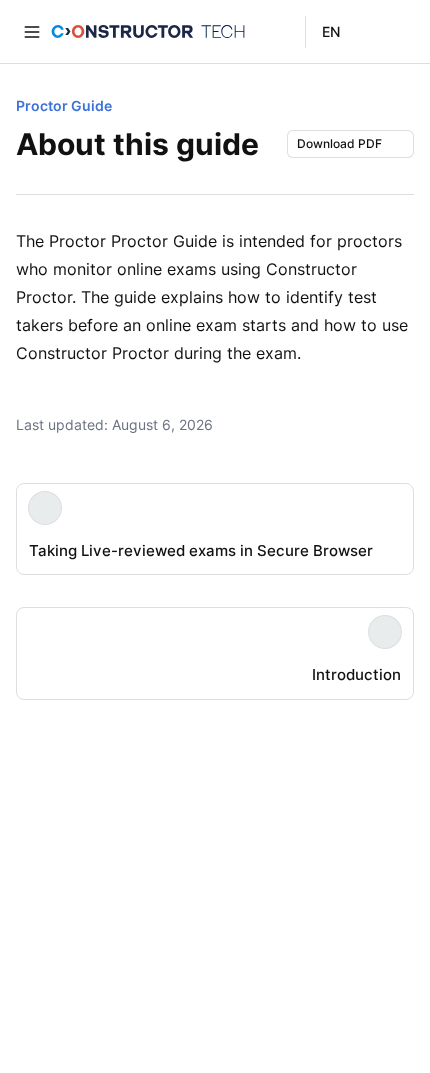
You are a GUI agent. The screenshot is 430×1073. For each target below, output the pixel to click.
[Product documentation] (148, 32)
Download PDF (339, 143)
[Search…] (398, 32)
